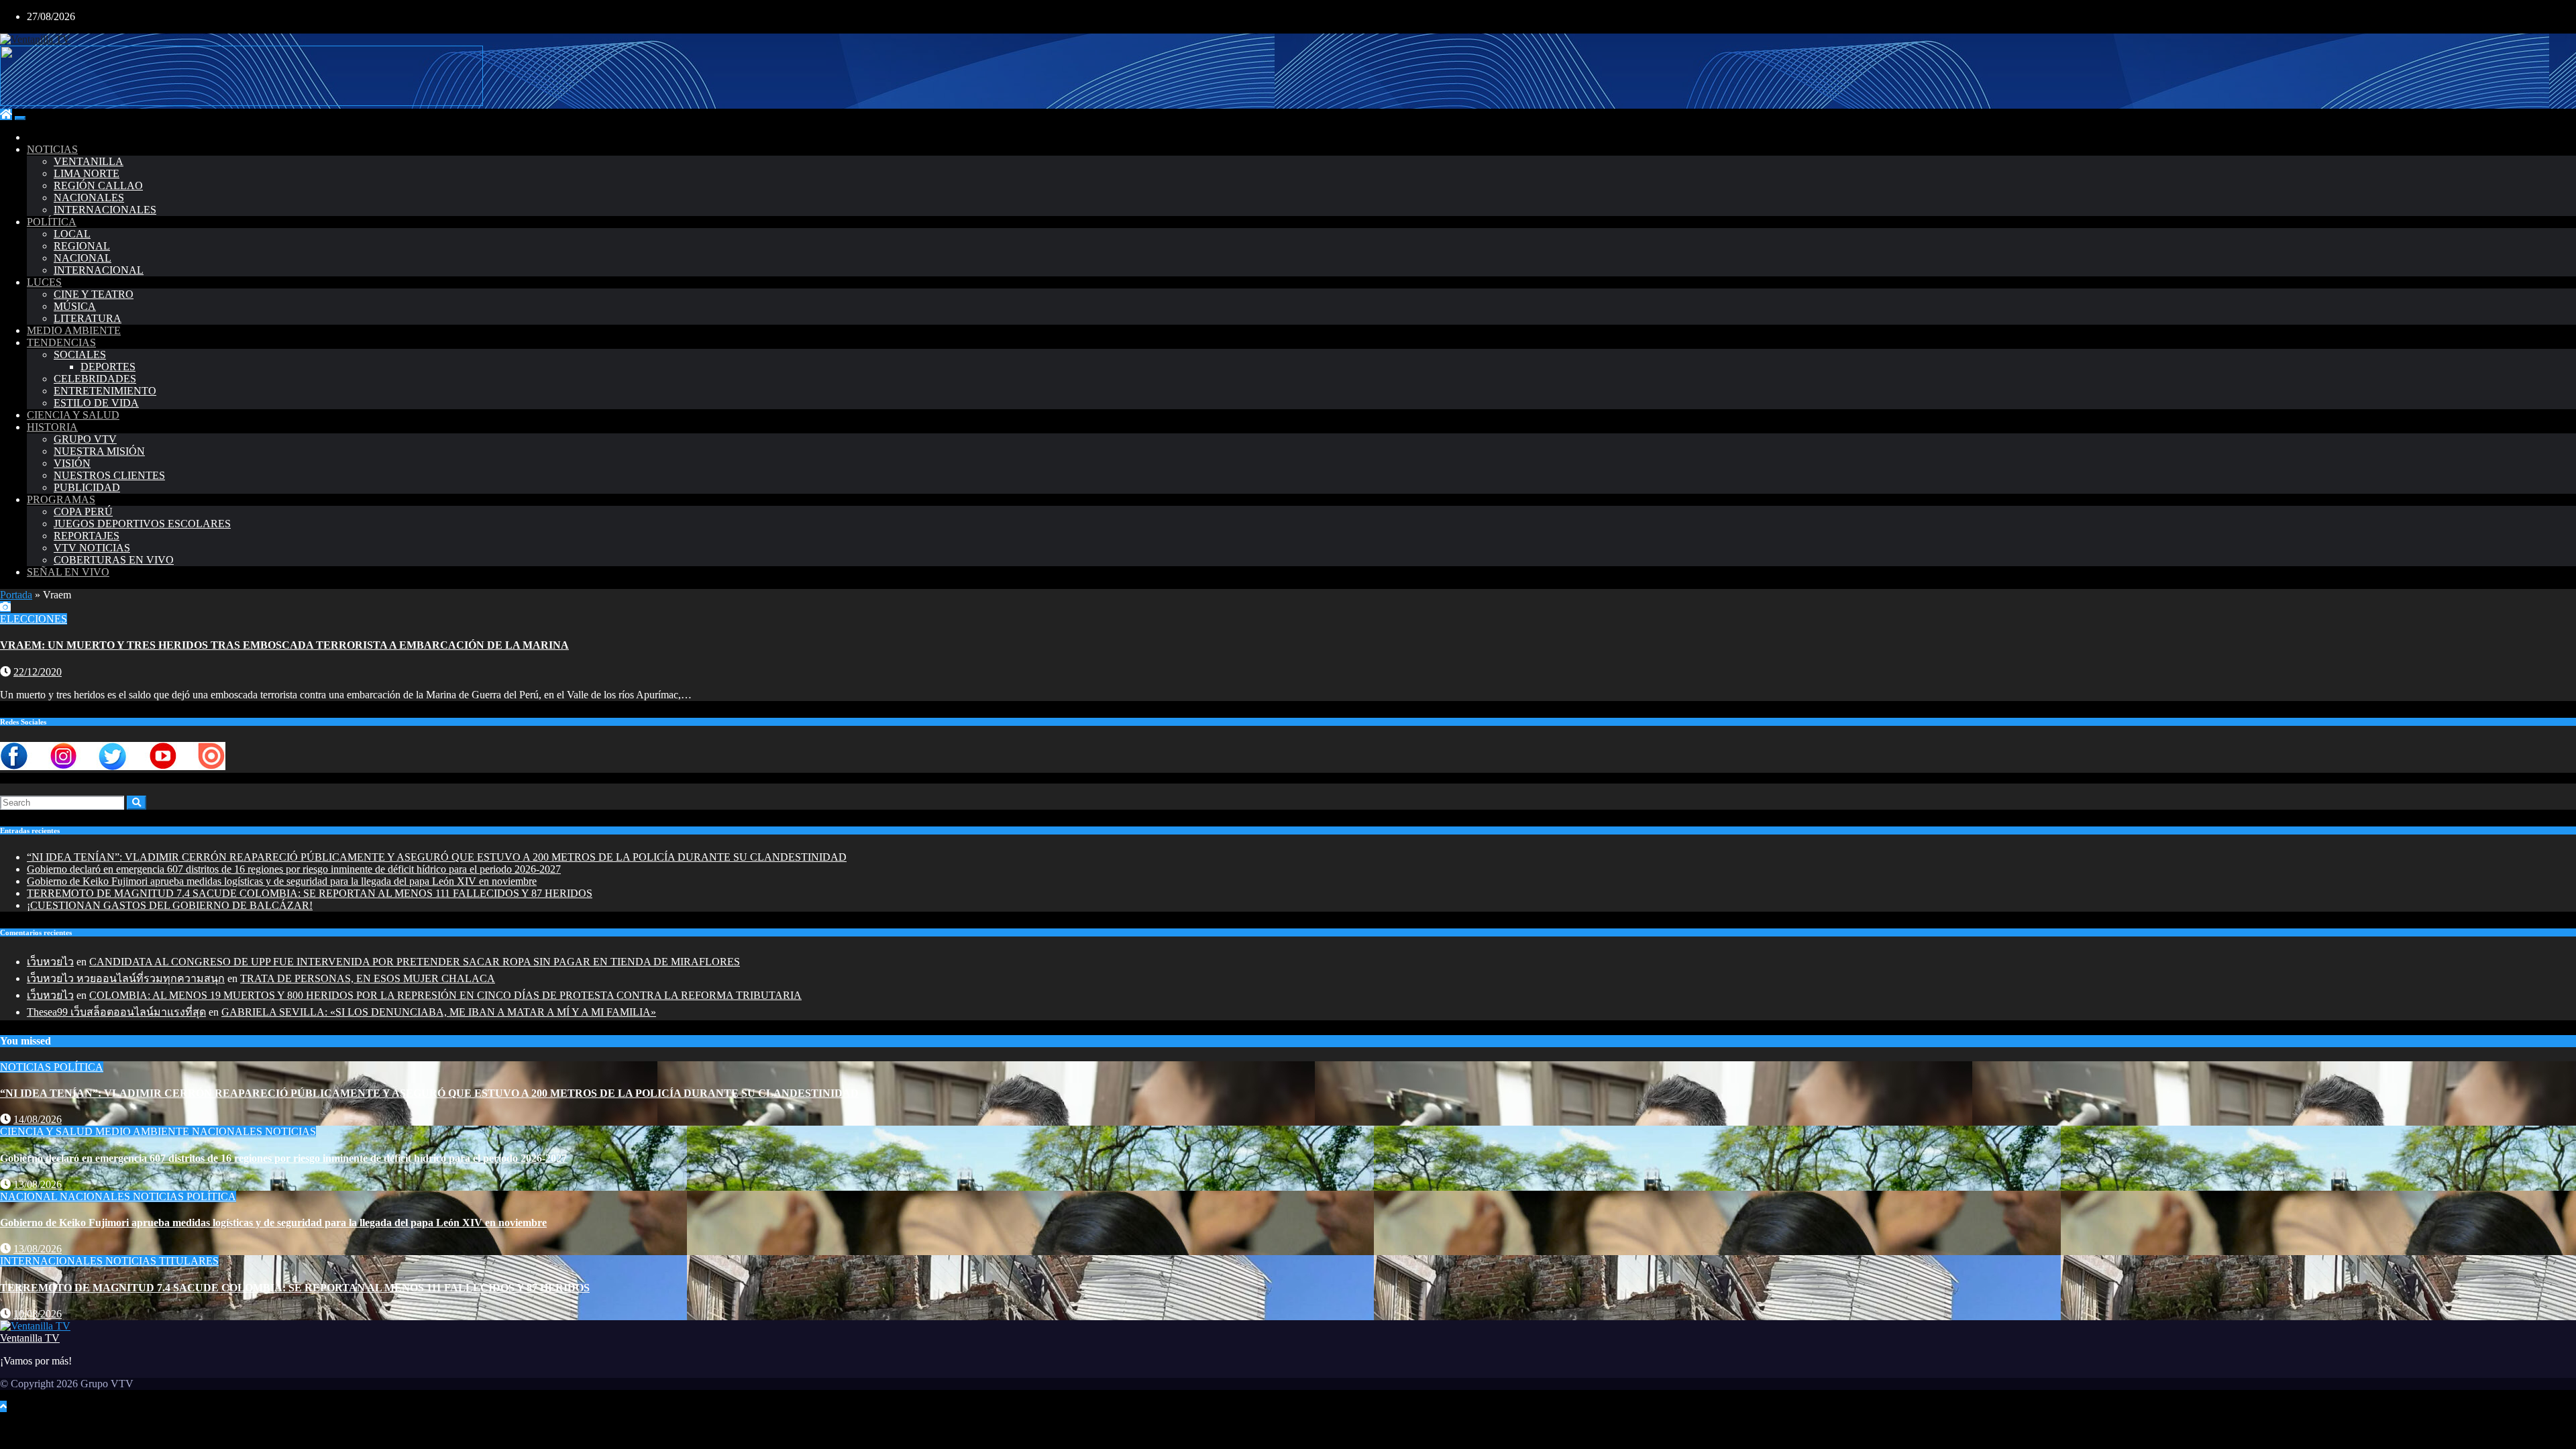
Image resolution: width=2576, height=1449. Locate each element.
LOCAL (72, 234)
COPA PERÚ (83, 512)
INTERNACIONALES (105, 210)
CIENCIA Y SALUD (73, 415)
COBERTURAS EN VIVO (114, 560)
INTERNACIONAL (99, 270)
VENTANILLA (89, 161)
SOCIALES (80, 355)
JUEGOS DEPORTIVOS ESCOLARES (142, 524)
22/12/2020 (38, 672)
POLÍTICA (52, 222)
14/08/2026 (38, 1119)
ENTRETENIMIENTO (105, 391)
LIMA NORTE (87, 173)
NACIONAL (83, 258)
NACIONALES (89, 198)
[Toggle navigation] (20, 118)
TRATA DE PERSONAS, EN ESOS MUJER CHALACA (368, 978)
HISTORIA (52, 427)
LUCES (44, 282)
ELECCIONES (34, 619)
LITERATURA (88, 318)
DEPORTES (108, 367)
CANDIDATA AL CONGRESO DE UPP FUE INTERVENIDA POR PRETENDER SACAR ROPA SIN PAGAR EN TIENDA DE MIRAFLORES (415, 962)
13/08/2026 (38, 1184)
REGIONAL (82, 246)
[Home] (6, 114)
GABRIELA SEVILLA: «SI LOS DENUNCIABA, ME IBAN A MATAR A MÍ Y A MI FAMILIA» (439, 1012)
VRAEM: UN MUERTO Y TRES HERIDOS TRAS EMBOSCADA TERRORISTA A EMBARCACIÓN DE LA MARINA (284, 645)
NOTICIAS (52, 149)
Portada (16, 595)
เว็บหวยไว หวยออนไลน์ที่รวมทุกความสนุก (126, 978)
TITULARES (189, 1261)
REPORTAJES (87, 536)
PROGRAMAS (61, 499)
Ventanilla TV (30, 1338)
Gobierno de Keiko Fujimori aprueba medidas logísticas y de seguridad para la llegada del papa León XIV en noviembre (282, 881)
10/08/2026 (38, 1314)
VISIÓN (72, 463)
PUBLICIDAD (87, 487)
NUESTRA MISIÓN (99, 451)
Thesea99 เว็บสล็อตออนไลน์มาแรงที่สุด (116, 1012)
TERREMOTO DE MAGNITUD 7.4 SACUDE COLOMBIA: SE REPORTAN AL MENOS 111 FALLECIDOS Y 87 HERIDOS (310, 893)
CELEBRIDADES (95, 379)
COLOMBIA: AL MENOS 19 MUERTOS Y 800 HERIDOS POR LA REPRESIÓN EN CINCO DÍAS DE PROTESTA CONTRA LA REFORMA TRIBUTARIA (445, 995)
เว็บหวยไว (50, 962)
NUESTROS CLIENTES (109, 475)
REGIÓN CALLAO (98, 185)
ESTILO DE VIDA (96, 403)
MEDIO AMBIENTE (74, 330)
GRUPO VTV (85, 439)
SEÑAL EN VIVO (68, 572)
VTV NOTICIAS (92, 548)
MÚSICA (75, 306)
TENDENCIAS (61, 342)
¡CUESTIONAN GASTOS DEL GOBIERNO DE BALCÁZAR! (170, 905)
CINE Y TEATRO (94, 294)
